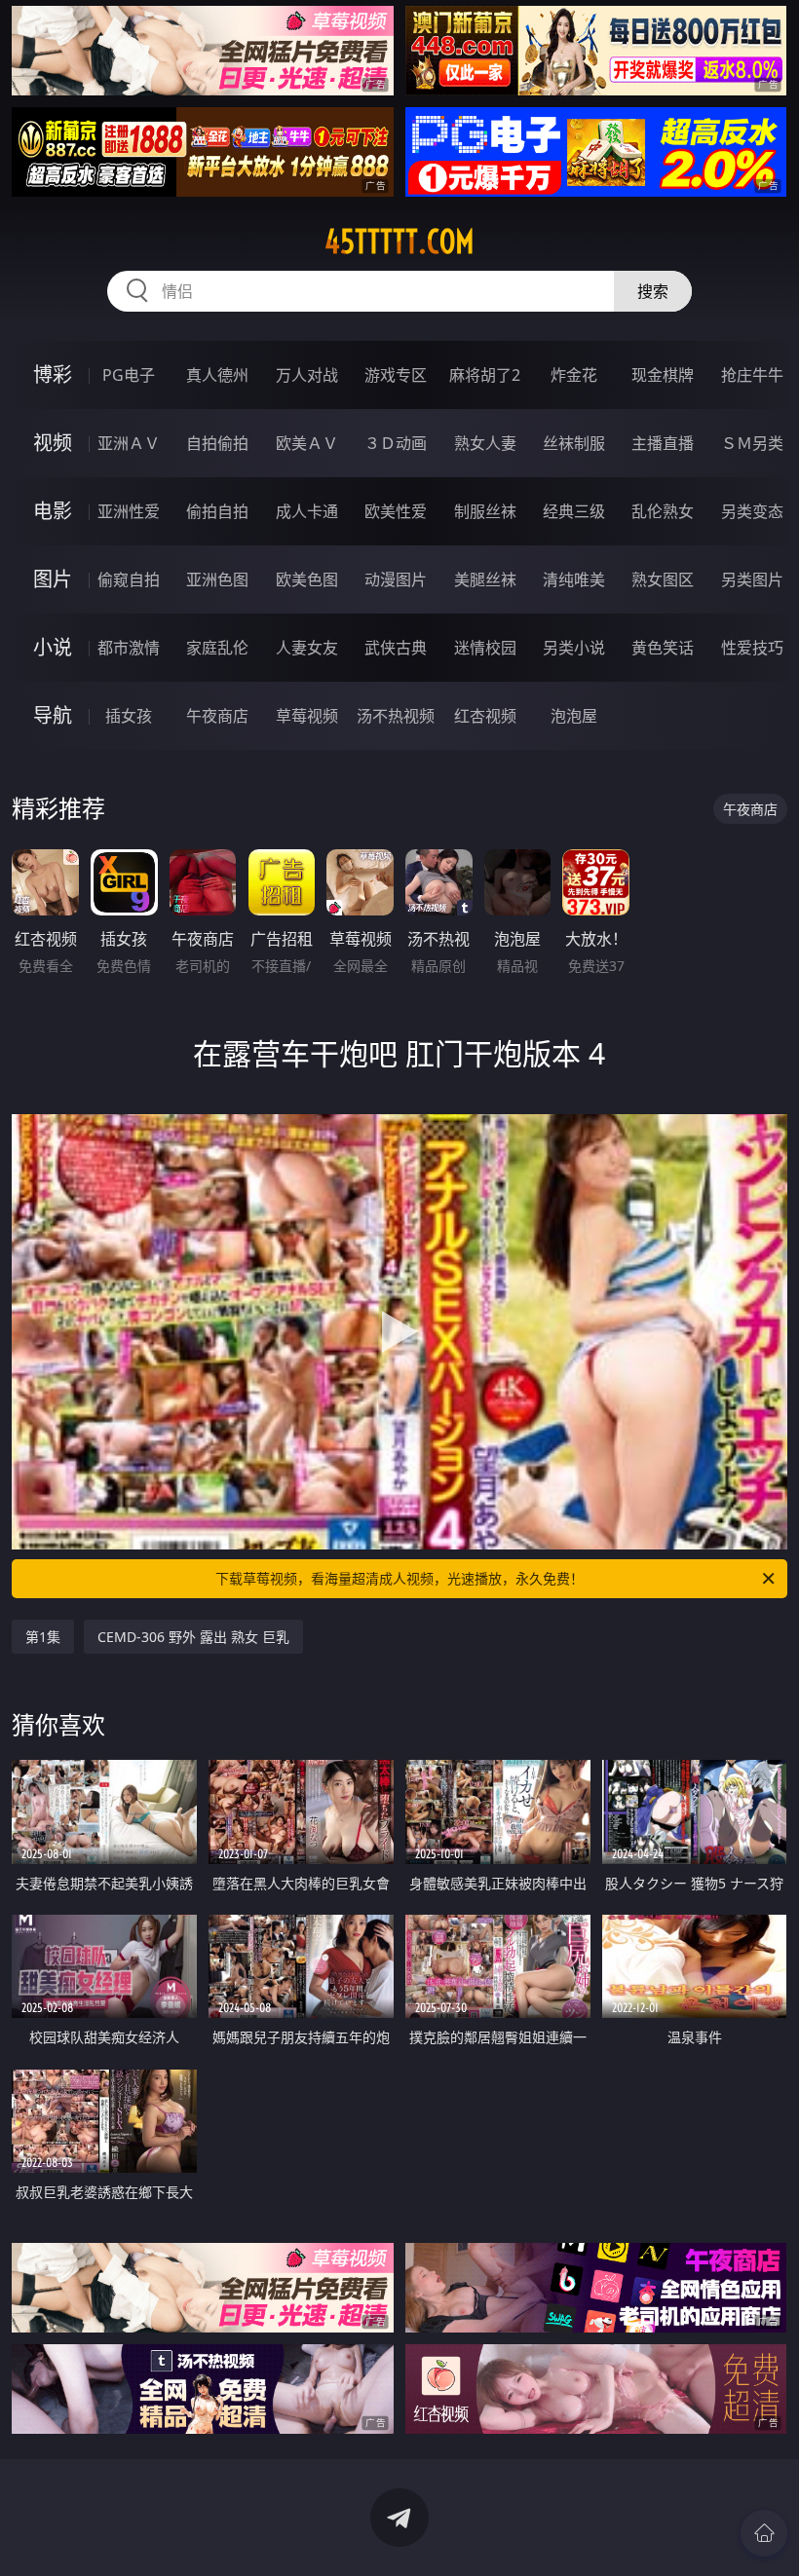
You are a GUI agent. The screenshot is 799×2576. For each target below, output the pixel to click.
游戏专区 (396, 375)
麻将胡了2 (485, 375)
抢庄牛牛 (752, 375)
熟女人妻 (485, 443)
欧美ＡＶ (307, 443)
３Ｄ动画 (396, 443)
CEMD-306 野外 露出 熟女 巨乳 (193, 1637)
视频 (53, 443)
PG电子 (129, 375)
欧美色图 (307, 579)
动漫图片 (396, 579)
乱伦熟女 (663, 511)
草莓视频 (307, 716)
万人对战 (307, 375)
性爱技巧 (752, 648)
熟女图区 (663, 579)
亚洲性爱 (129, 511)
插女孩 (129, 716)
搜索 (653, 291)
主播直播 (663, 443)
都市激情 (129, 648)
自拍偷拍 (217, 443)
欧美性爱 (396, 511)
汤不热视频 (396, 716)
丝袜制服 (574, 443)
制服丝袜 (485, 511)
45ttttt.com (399, 242)
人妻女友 (307, 648)
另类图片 (752, 579)
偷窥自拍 (129, 579)
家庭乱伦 (217, 648)
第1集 (43, 1637)
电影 (53, 511)
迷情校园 (485, 648)
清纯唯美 (574, 579)
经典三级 (574, 511)
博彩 (53, 374)
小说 (53, 647)
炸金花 (574, 375)
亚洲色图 (217, 579)
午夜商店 (217, 716)
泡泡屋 (574, 716)
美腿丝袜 (485, 579)
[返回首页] (764, 2533)
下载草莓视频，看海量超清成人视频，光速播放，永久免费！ (399, 1578)
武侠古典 (396, 648)
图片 (53, 579)
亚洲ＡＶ (129, 443)
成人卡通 (307, 511)
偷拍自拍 (217, 511)
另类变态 (752, 511)
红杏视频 (485, 716)
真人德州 (217, 375)
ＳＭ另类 (752, 443)
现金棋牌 (663, 375)
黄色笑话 (663, 648)
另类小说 (574, 648)
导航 (53, 715)
